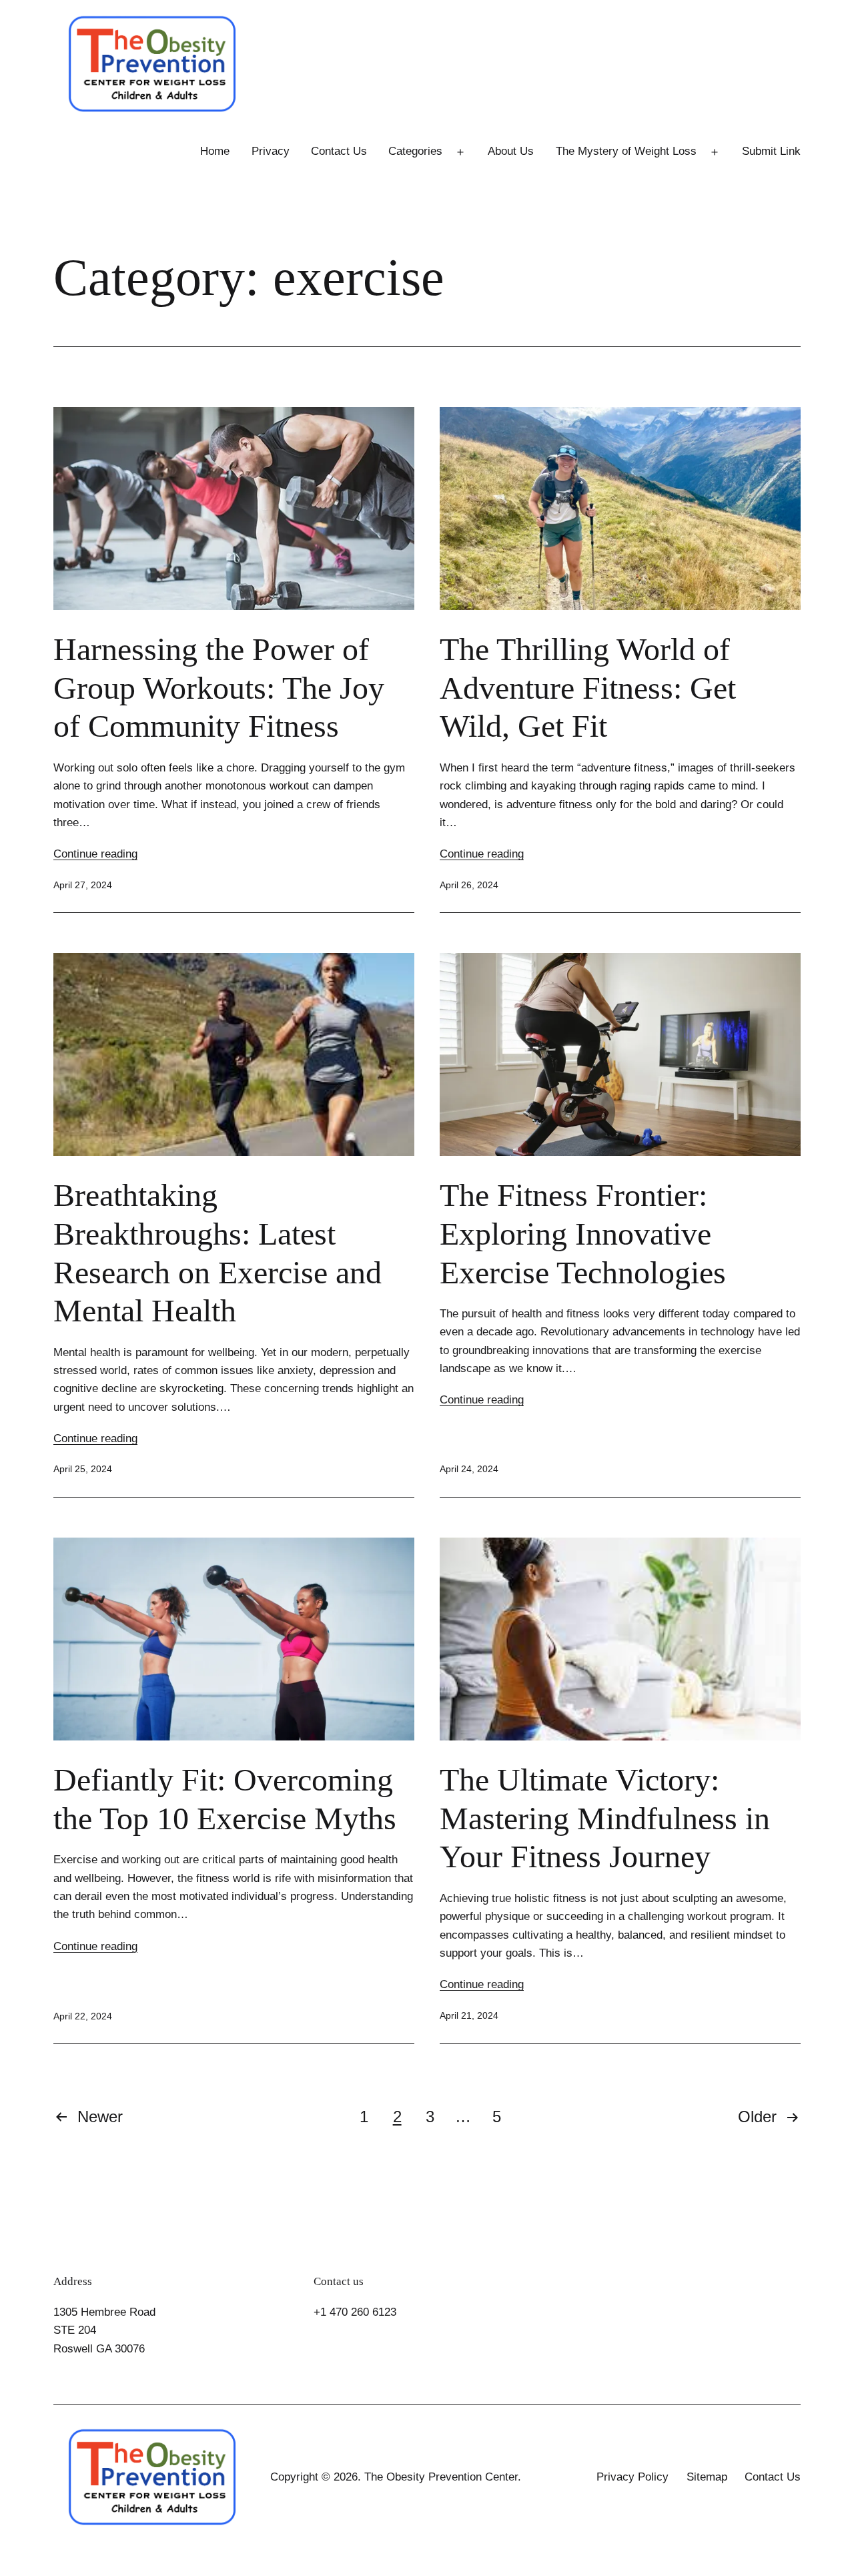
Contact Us (339, 151)
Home (215, 151)
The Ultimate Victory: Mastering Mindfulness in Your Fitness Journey (605, 1818)
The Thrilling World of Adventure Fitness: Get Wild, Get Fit (588, 687)
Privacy (271, 151)
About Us (511, 151)
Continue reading (95, 854)
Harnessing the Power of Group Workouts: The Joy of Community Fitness (219, 687)
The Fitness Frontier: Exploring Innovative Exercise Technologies (583, 1233)
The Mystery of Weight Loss (626, 151)
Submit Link (771, 151)
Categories (415, 151)
